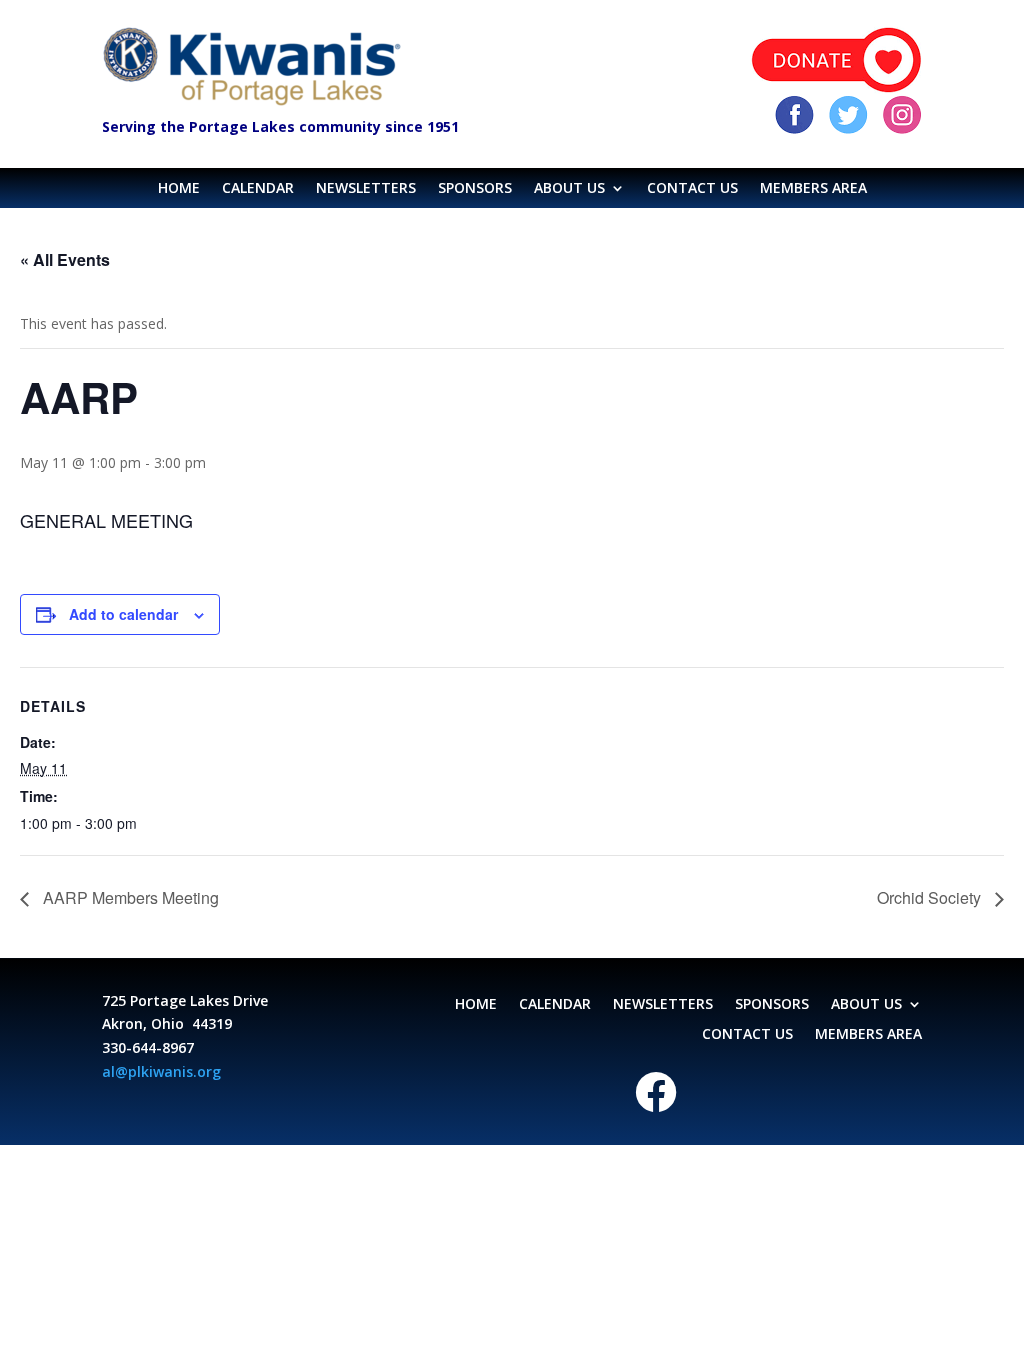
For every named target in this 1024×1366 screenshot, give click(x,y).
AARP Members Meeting (129, 897)
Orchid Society (931, 897)
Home (179, 189)
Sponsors (475, 189)
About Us (569, 189)
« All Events (65, 259)
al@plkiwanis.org (161, 1071)
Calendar (258, 189)
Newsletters (366, 189)
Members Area (813, 189)
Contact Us (692, 189)
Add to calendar (123, 614)
